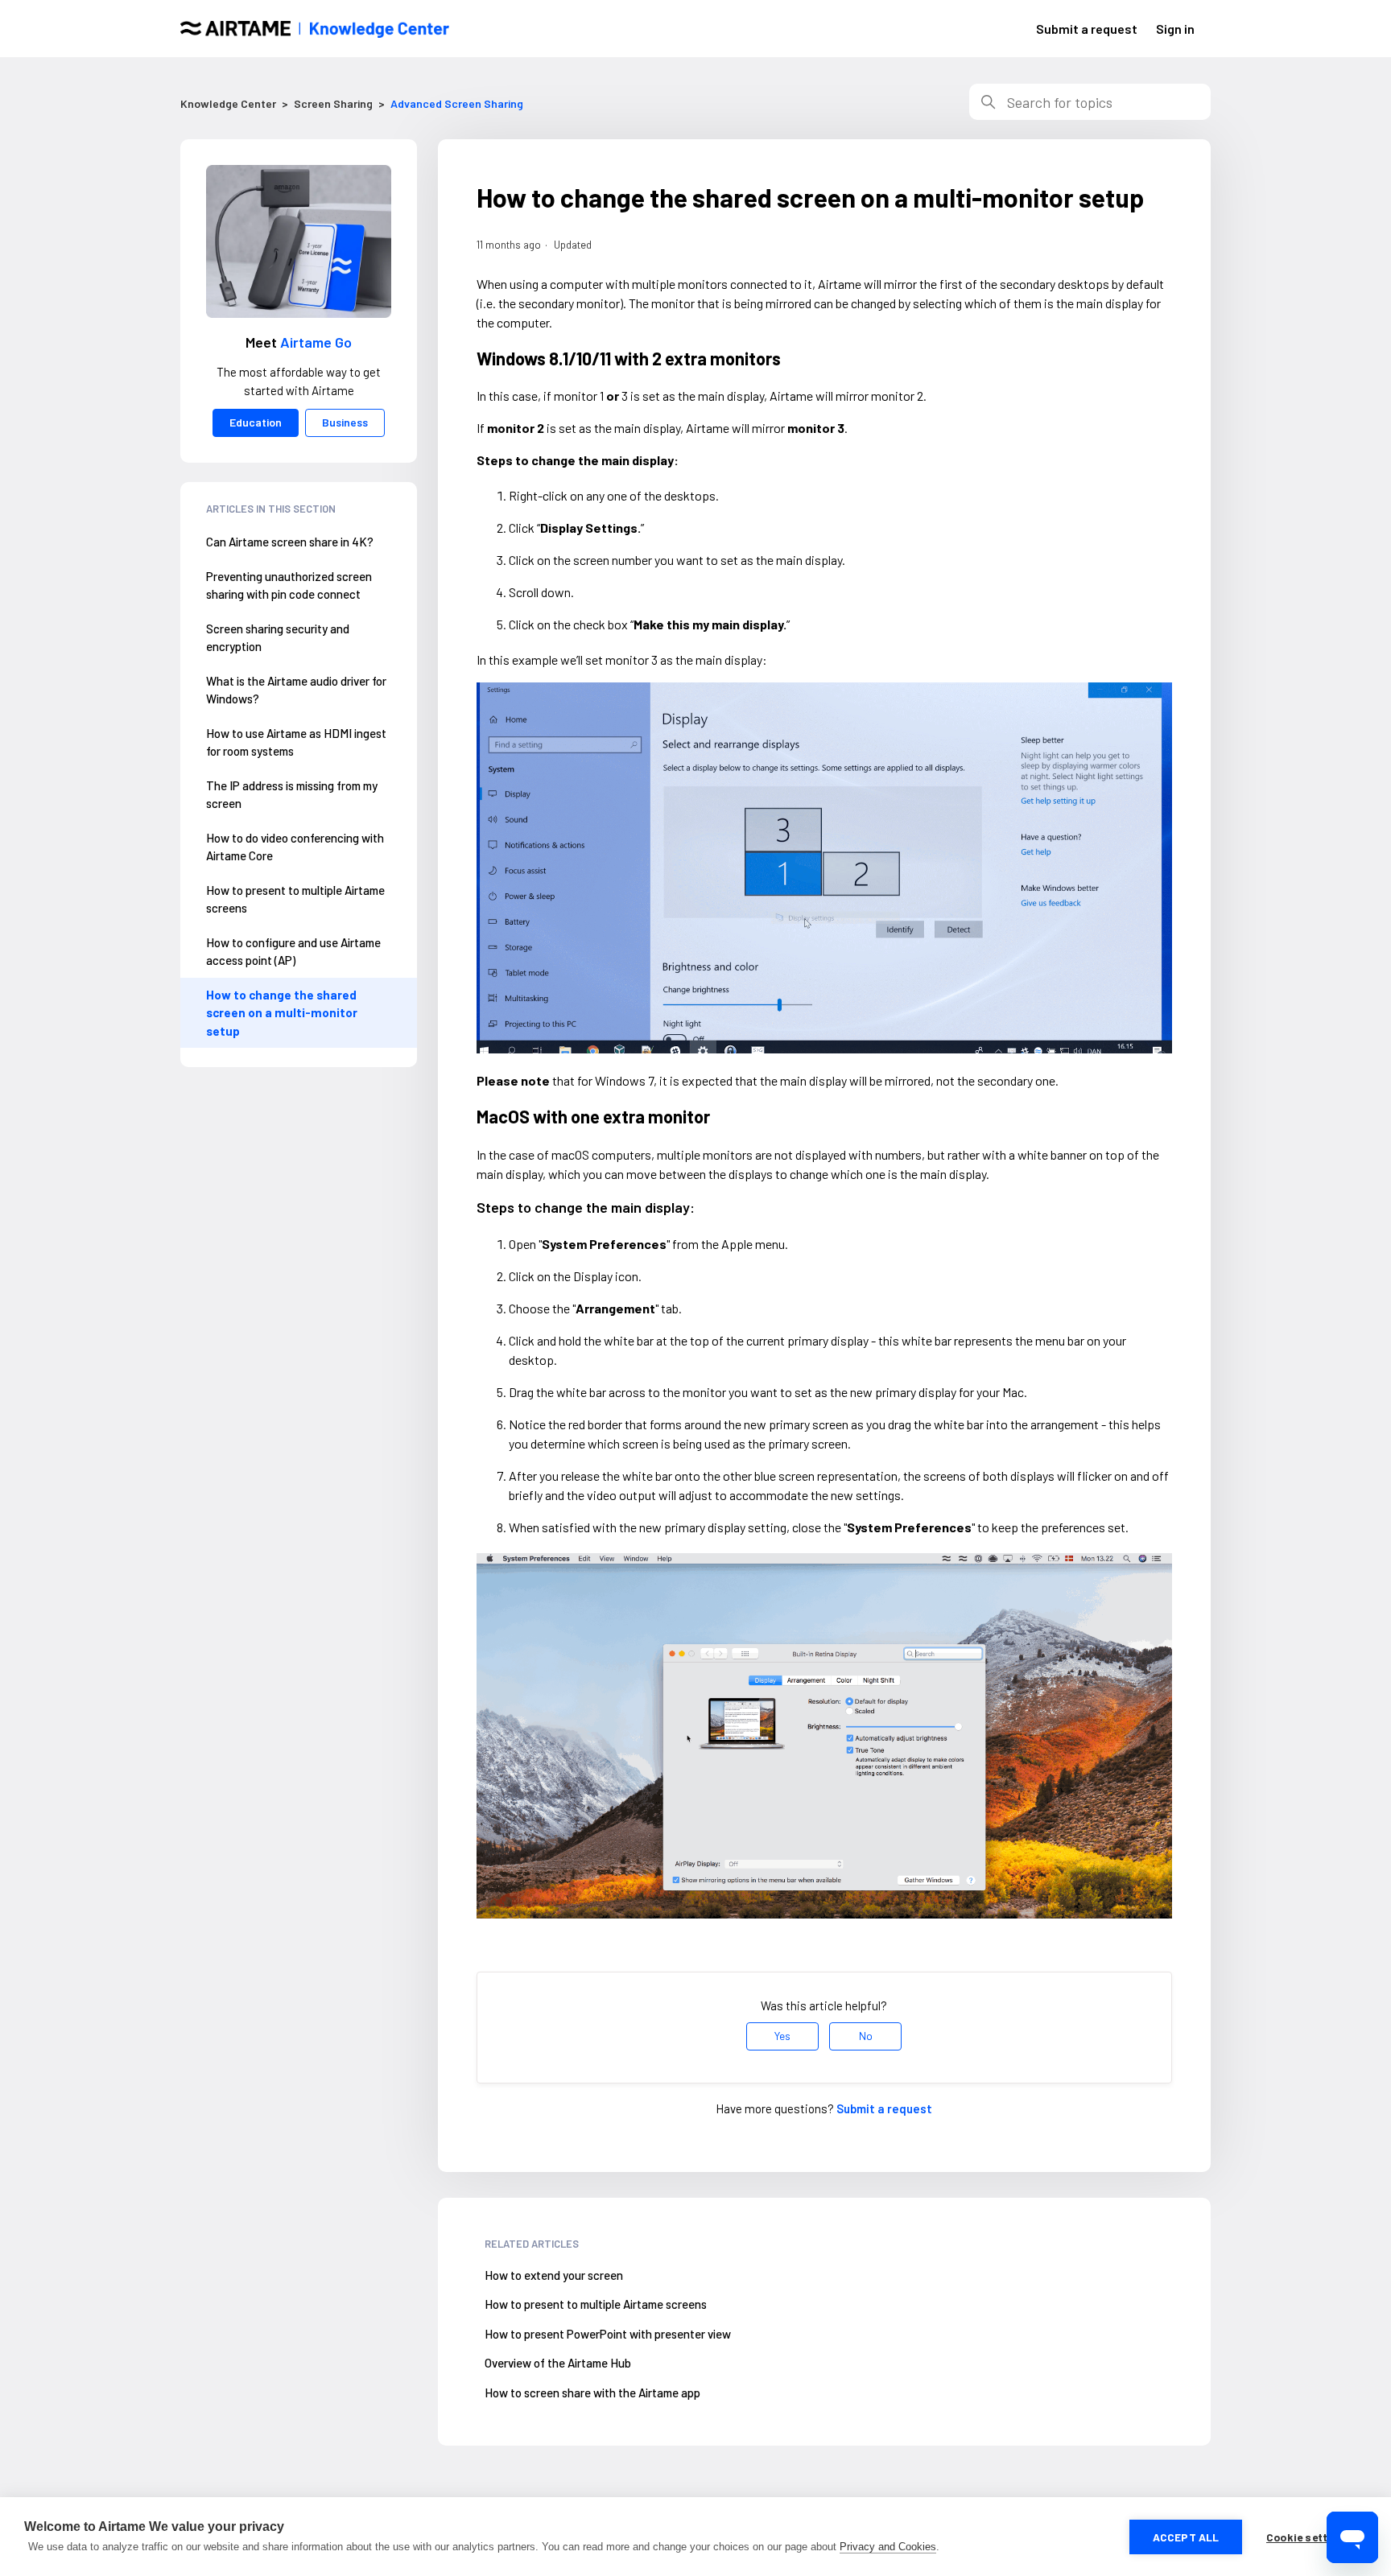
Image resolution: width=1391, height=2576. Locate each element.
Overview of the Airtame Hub (558, 2363)
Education (256, 422)
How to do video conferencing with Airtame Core (295, 847)
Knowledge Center (228, 103)
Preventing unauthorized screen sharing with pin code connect (289, 585)
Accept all (1186, 2537)
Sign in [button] (1175, 29)
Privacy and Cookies (888, 2547)
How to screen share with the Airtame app (592, 2393)
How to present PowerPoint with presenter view (608, 2334)
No (866, 2036)
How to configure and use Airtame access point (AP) (293, 952)
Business (345, 422)
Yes (782, 2036)
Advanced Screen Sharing (457, 103)
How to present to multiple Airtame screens (295, 899)
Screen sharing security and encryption (278, 638)
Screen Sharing (333, 103)
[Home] (315, 29)
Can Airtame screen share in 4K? (290, 542)
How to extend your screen (554, 2275)
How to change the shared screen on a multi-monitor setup (282, 1013)
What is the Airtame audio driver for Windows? (296, 690)
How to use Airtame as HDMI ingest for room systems (296, 742)
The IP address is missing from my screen (292, 795)
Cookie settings (1308, 2537)
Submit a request (1087, 29)
